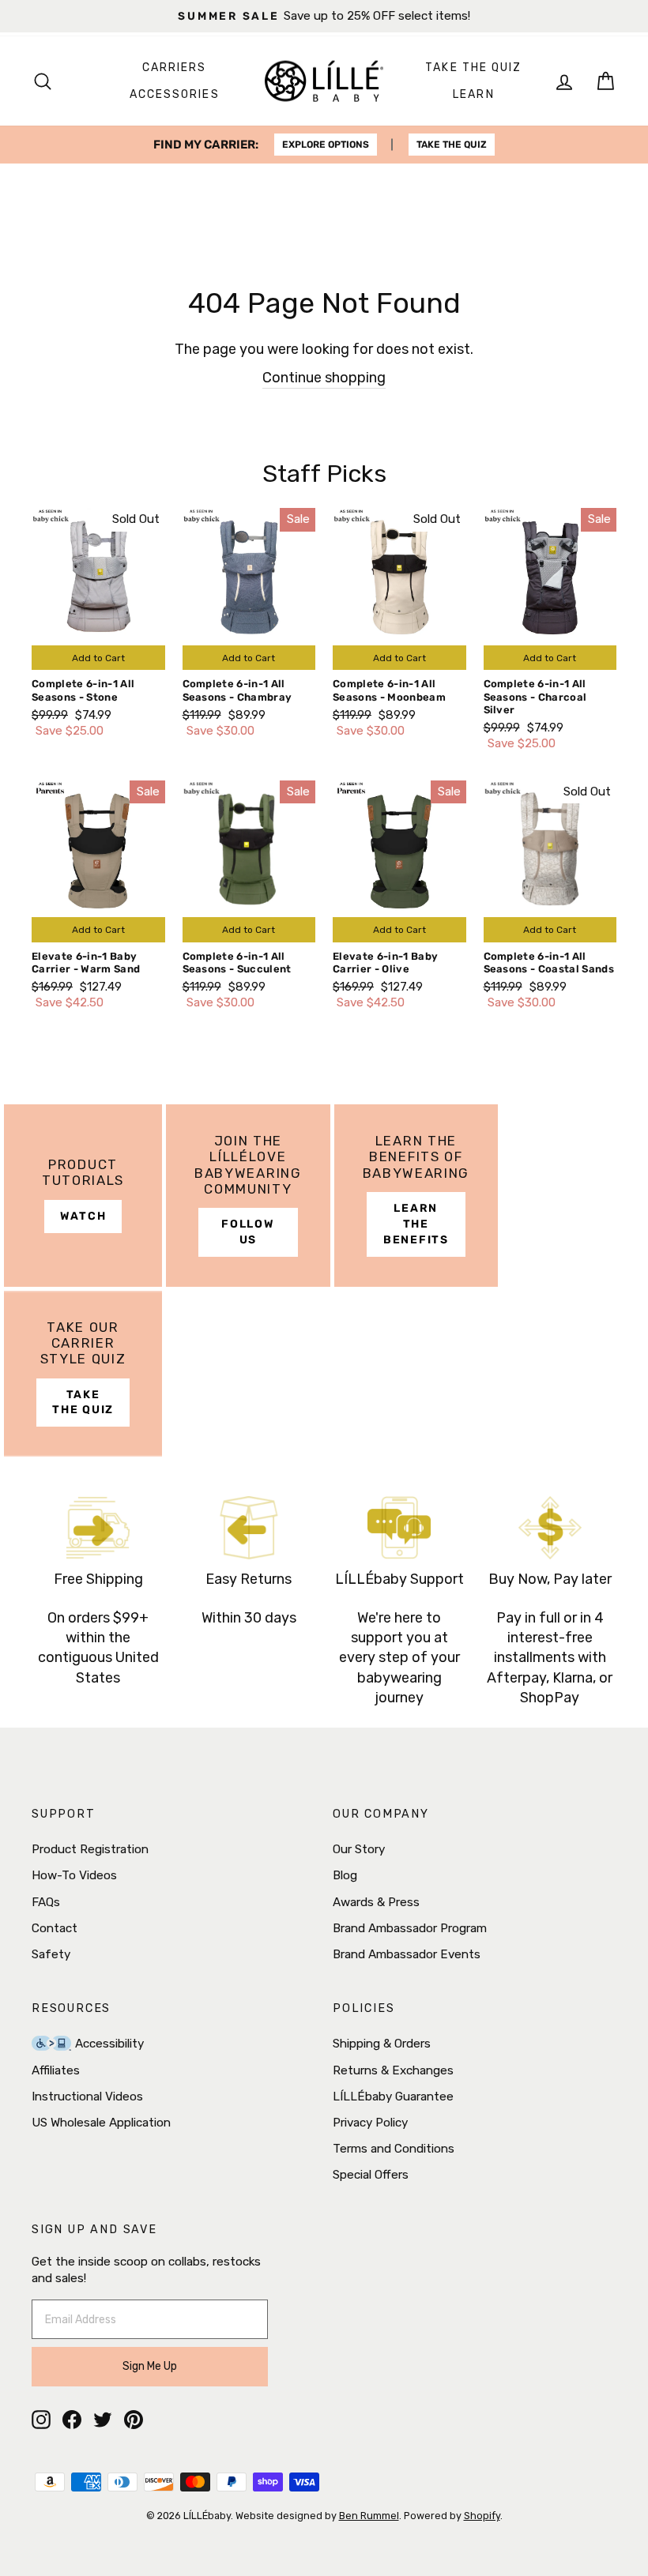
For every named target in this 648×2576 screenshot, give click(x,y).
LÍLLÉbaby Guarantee (393, 2097)
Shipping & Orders (382, 2044)
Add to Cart (98, 658)
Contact (55, 1928)
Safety (51, 1954)
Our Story (359, 1849)
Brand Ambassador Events (407, 1954)
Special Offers (371, 2175)
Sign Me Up (150, 2366)
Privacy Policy (370, 2123)
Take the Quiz (473, 68)
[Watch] (83, 1196)
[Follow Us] (248, 1196)
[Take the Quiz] (83, 1374)
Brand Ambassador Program (410, 1928)
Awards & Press (376, 1902)
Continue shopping (324, 378)
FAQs (46, 1902)
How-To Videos (74, 1875)
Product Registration (90, 1849)
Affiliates (56, 2070)
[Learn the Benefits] (416, 1196)
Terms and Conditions (394, 2149)
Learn (474, 94)
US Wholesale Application (101, 2123)
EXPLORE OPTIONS (326, 145)
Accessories (175, 94)
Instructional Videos (87, 2097)
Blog (345, 1875)
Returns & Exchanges (393, 2070)
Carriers (175, 68)
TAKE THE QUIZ (452, 145)
